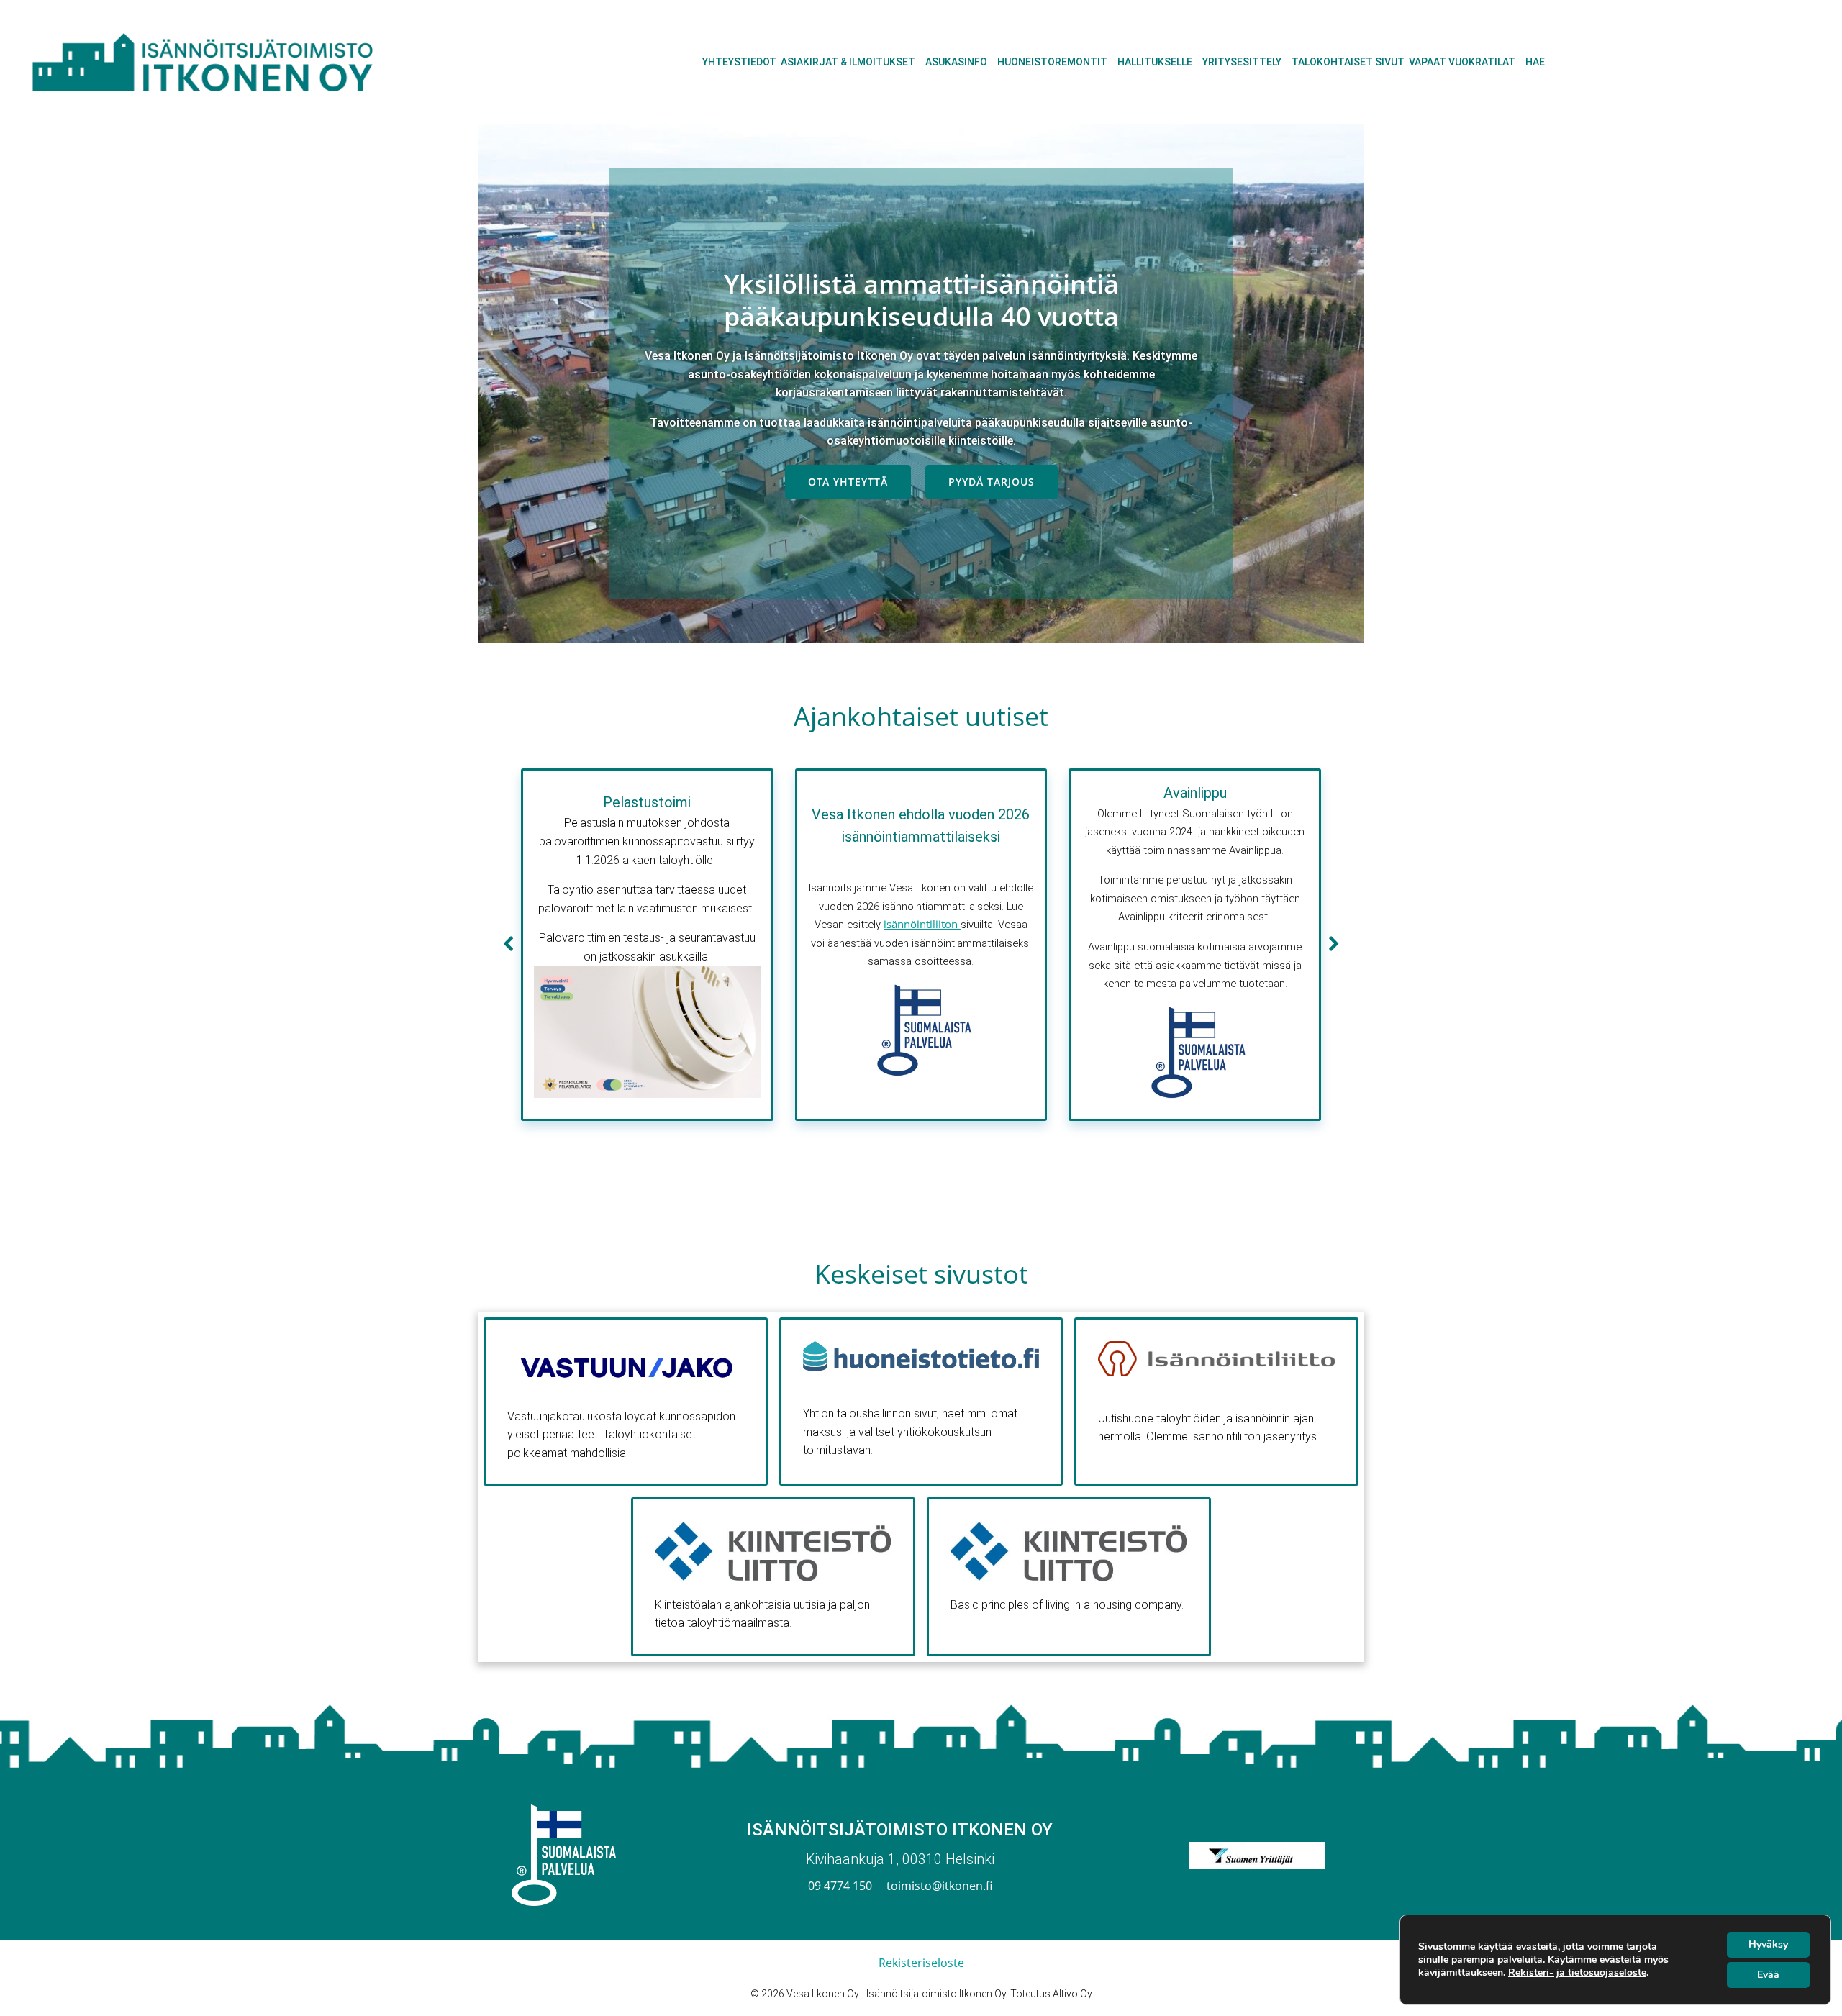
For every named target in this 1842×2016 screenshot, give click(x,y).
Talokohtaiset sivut (1348, 62)
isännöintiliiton (922, 924)
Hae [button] (1535, 62)
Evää (1768, 1975)
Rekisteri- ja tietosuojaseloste (1577, 1972)
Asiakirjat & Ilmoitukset (848, 62)
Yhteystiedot (739, 62)
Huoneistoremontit (1052, 62)
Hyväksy (1768, 1944)
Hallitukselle (1155, 62)
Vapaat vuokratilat (1462, 62)
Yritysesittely (1242, 62)
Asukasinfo (956, 62)
